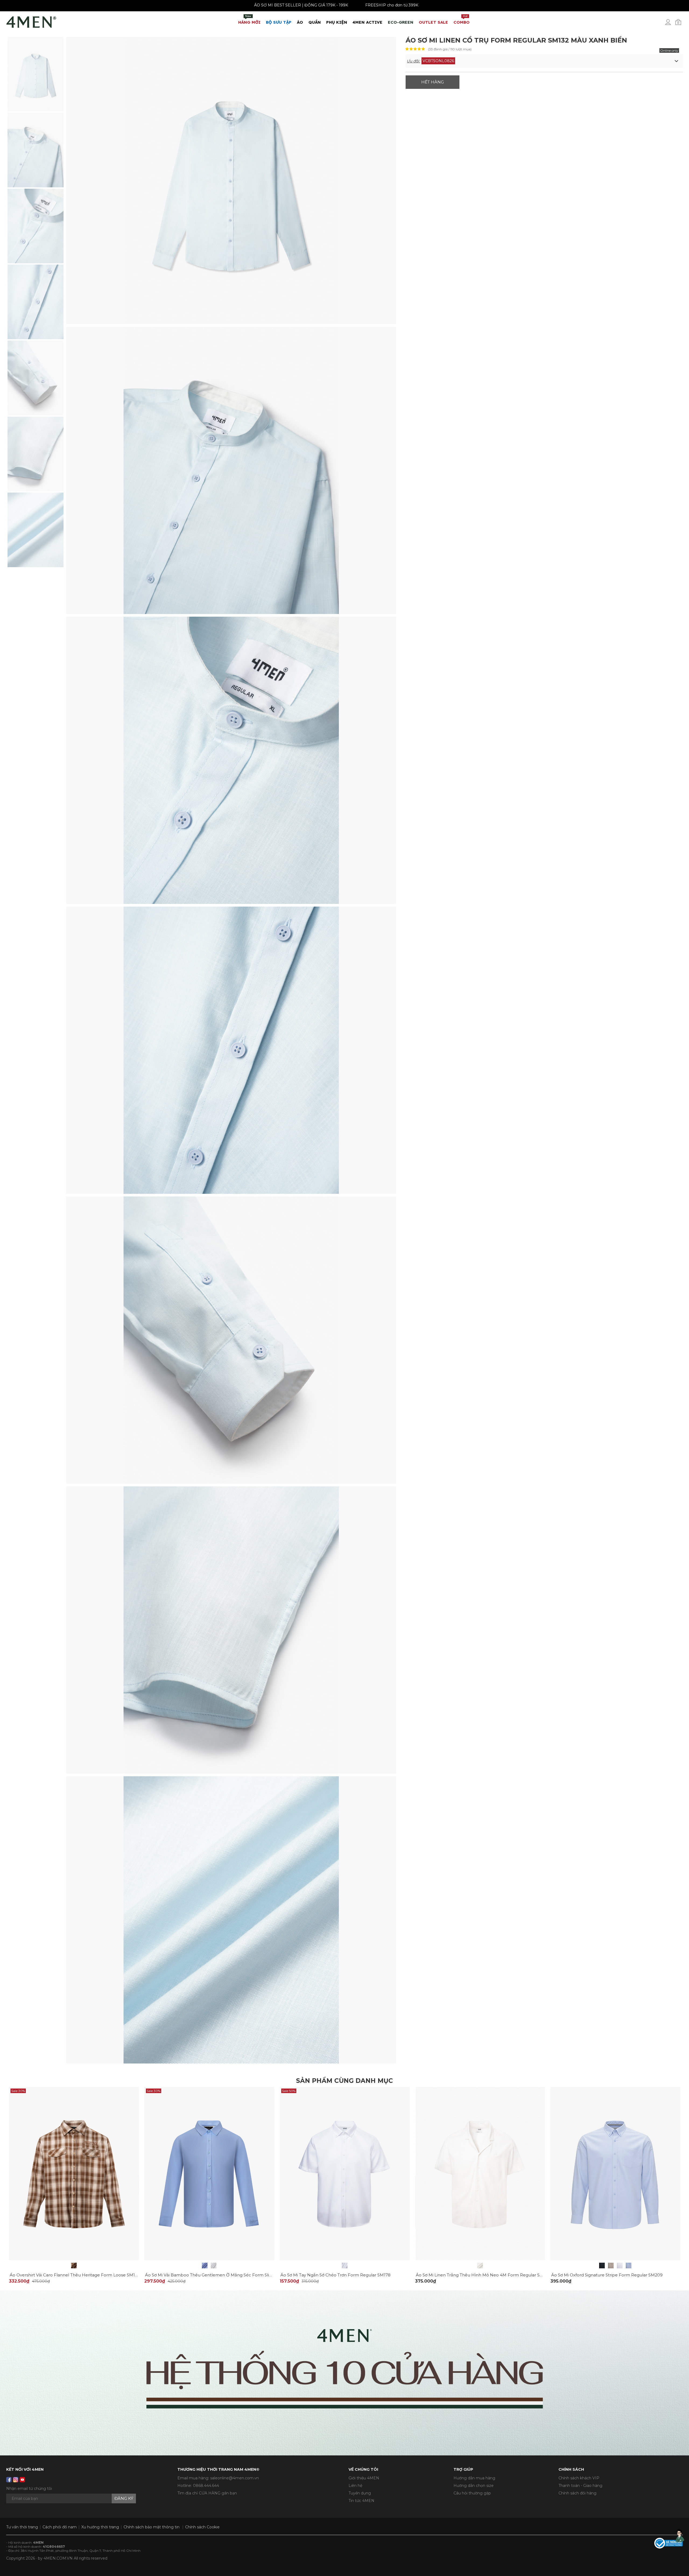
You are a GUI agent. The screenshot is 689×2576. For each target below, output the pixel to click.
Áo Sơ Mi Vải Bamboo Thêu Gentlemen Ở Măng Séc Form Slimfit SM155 (218, 2275)
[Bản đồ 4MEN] (344, 2373)
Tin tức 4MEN (361, 2501)
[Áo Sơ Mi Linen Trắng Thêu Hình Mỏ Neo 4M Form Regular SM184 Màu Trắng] (480, 2266)
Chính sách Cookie (202, 2527)
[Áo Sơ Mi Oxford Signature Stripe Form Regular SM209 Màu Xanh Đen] (602, 2266)
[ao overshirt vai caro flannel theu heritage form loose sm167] (74, 2173)
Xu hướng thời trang (100, 2527)
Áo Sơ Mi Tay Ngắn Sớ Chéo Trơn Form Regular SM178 (335, 2275)
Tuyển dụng (360, 2493)
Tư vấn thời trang (22, 2527)
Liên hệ (355, 2486)
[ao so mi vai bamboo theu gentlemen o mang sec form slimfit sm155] (209, 2173)
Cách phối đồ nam (60, 2527)
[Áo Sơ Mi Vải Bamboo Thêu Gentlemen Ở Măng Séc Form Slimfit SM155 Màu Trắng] (214, 2266)
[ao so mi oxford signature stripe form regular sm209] (615, 2173)
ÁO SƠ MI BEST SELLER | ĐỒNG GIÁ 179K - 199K (443, 5)
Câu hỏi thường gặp (472, 2493)
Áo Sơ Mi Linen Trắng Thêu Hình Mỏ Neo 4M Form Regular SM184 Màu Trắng (495, 2275)
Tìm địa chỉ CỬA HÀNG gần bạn (207, 2493)
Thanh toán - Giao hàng (580, 2486)
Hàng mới (249, 20)
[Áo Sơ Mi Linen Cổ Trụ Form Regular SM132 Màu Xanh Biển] (36, 74)
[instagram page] (16, 2480)
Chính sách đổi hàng (577, 2493)
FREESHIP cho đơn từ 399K (533, 5)
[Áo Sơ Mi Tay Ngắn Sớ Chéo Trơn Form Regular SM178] (345, 2266)
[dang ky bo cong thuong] (669, 2543)
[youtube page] (22, 2480)
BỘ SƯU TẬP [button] (279, 22)
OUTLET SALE (433, 22)
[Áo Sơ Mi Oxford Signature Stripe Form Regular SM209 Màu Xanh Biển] (629, 2266)
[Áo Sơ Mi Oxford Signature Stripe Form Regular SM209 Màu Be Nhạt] (611, 2266)
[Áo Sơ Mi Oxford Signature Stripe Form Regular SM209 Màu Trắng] (620, 2266)
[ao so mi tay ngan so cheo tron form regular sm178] (345, 2173)
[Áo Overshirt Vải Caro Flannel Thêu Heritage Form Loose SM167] (74, 2266)
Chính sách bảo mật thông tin (152, 2527)
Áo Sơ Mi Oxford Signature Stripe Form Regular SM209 (607, 2275)
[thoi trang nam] (31, 21)
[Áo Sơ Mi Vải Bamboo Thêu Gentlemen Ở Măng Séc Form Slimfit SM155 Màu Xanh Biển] (205, 2266)
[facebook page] (9, 2480)
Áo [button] (300, 22)
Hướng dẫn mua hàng (474, 2478)
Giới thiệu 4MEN (364, 2478)
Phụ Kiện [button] (337, 22)
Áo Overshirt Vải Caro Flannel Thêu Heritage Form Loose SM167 (75, 2275)
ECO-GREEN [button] (401, 22)
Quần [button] (315, 22)
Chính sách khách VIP (579, 2478)
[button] (544, 61)
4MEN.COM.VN (58, 2558)
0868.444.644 (206, 2486)
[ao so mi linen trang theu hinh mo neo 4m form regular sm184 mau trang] (480, 2173)
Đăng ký (124, 2498)
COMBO (462, 20)
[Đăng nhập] (672, 24)
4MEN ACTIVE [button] (368, 22)
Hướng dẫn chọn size (474, 2486)
